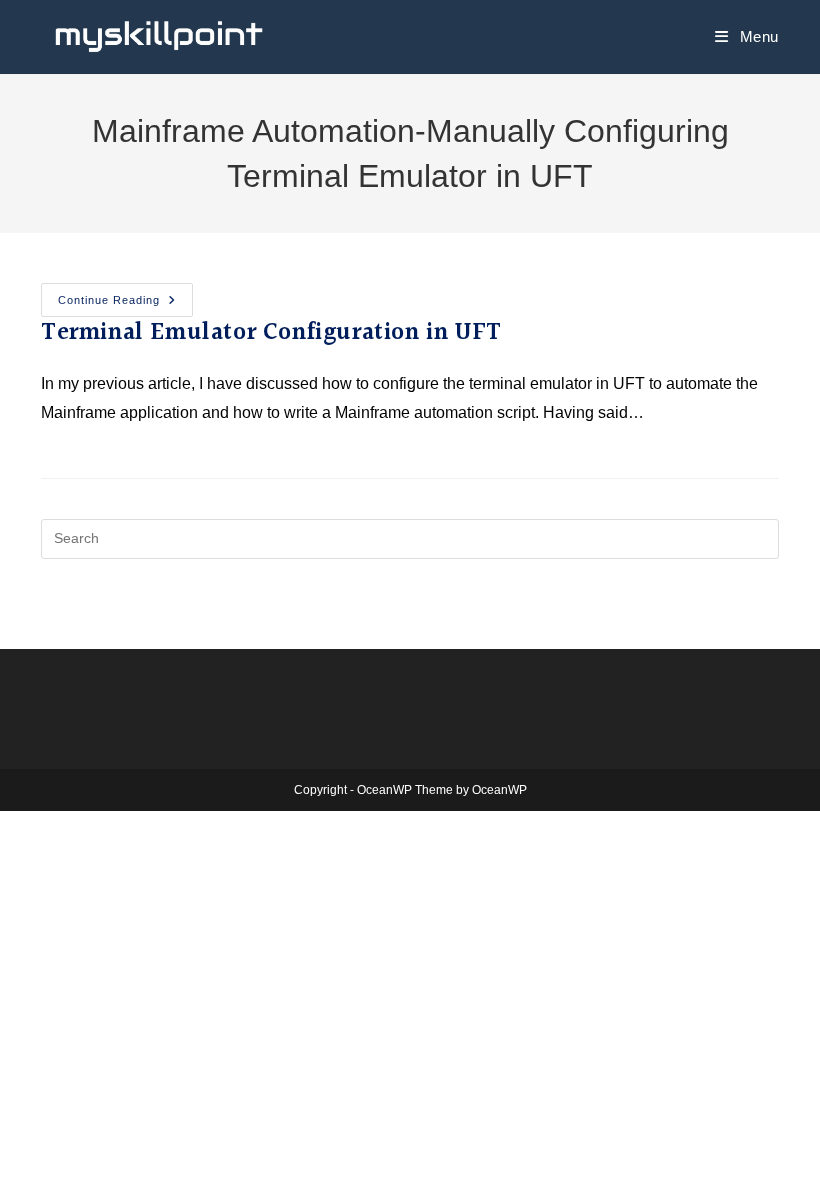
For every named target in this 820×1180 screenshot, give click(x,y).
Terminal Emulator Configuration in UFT (271, 333)
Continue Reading (125, 294)
